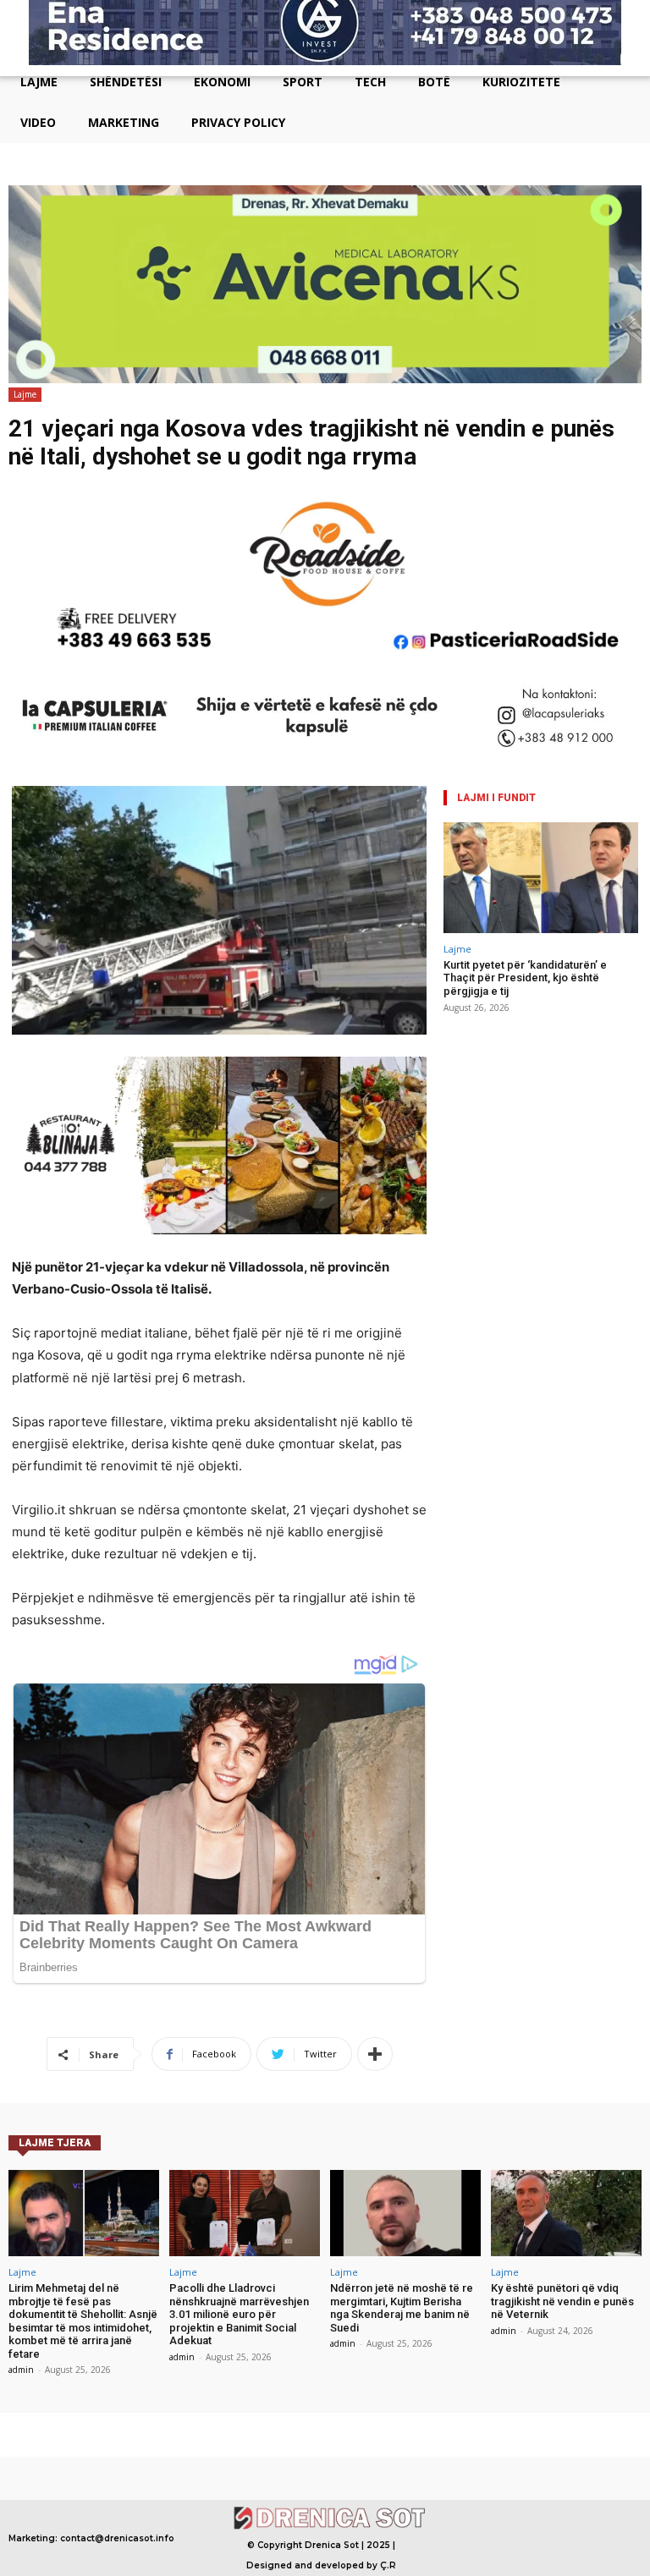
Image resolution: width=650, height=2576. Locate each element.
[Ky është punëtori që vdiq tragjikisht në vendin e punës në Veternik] (566, 2213)
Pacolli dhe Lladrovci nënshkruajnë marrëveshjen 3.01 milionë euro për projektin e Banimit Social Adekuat (239, 2314)
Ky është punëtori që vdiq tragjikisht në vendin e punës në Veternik (562, 2301)
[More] (375, 2054)
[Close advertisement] (633, 59)
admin (21, 2370)
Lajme (25, 394)
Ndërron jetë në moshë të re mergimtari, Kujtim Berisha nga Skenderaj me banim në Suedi (402, 2308)
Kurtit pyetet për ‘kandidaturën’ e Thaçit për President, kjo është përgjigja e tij (525, 978)
